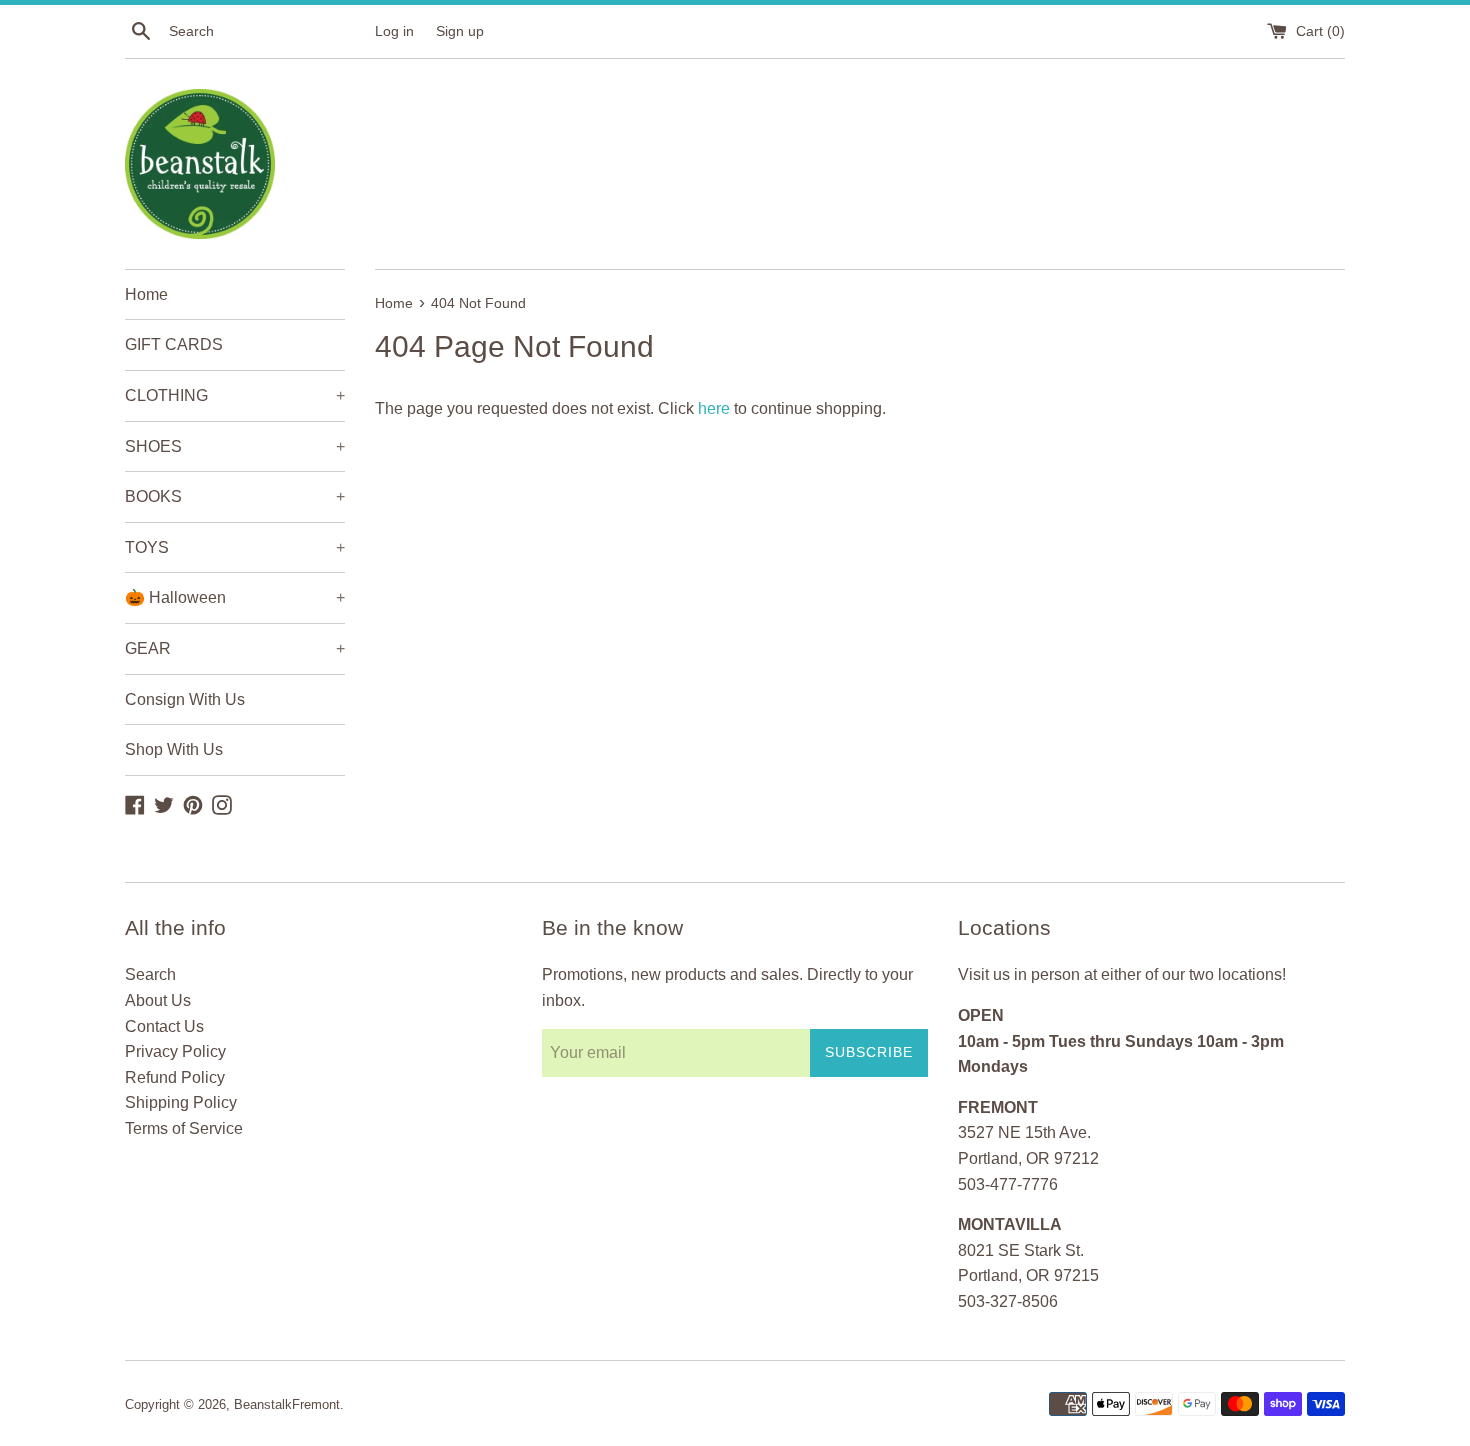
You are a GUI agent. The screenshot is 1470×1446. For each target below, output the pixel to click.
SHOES (235, 446)
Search (150, 974)
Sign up (460, 31)
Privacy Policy (175, 1051)
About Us (158, 1000)
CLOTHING (235, 395)
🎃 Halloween (235, 597)
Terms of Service (184, 1128)
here (714, 408)
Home (146, 294)
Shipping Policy (181, 1102)
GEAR (235, 648)
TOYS (235, 547)
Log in (394, 31)
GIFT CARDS (174, 344)
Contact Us (164, 1026)
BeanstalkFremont (287, 1404)
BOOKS (235, 496)
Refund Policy (175, 1077)
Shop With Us (174, 749)
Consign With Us (185, 699)
